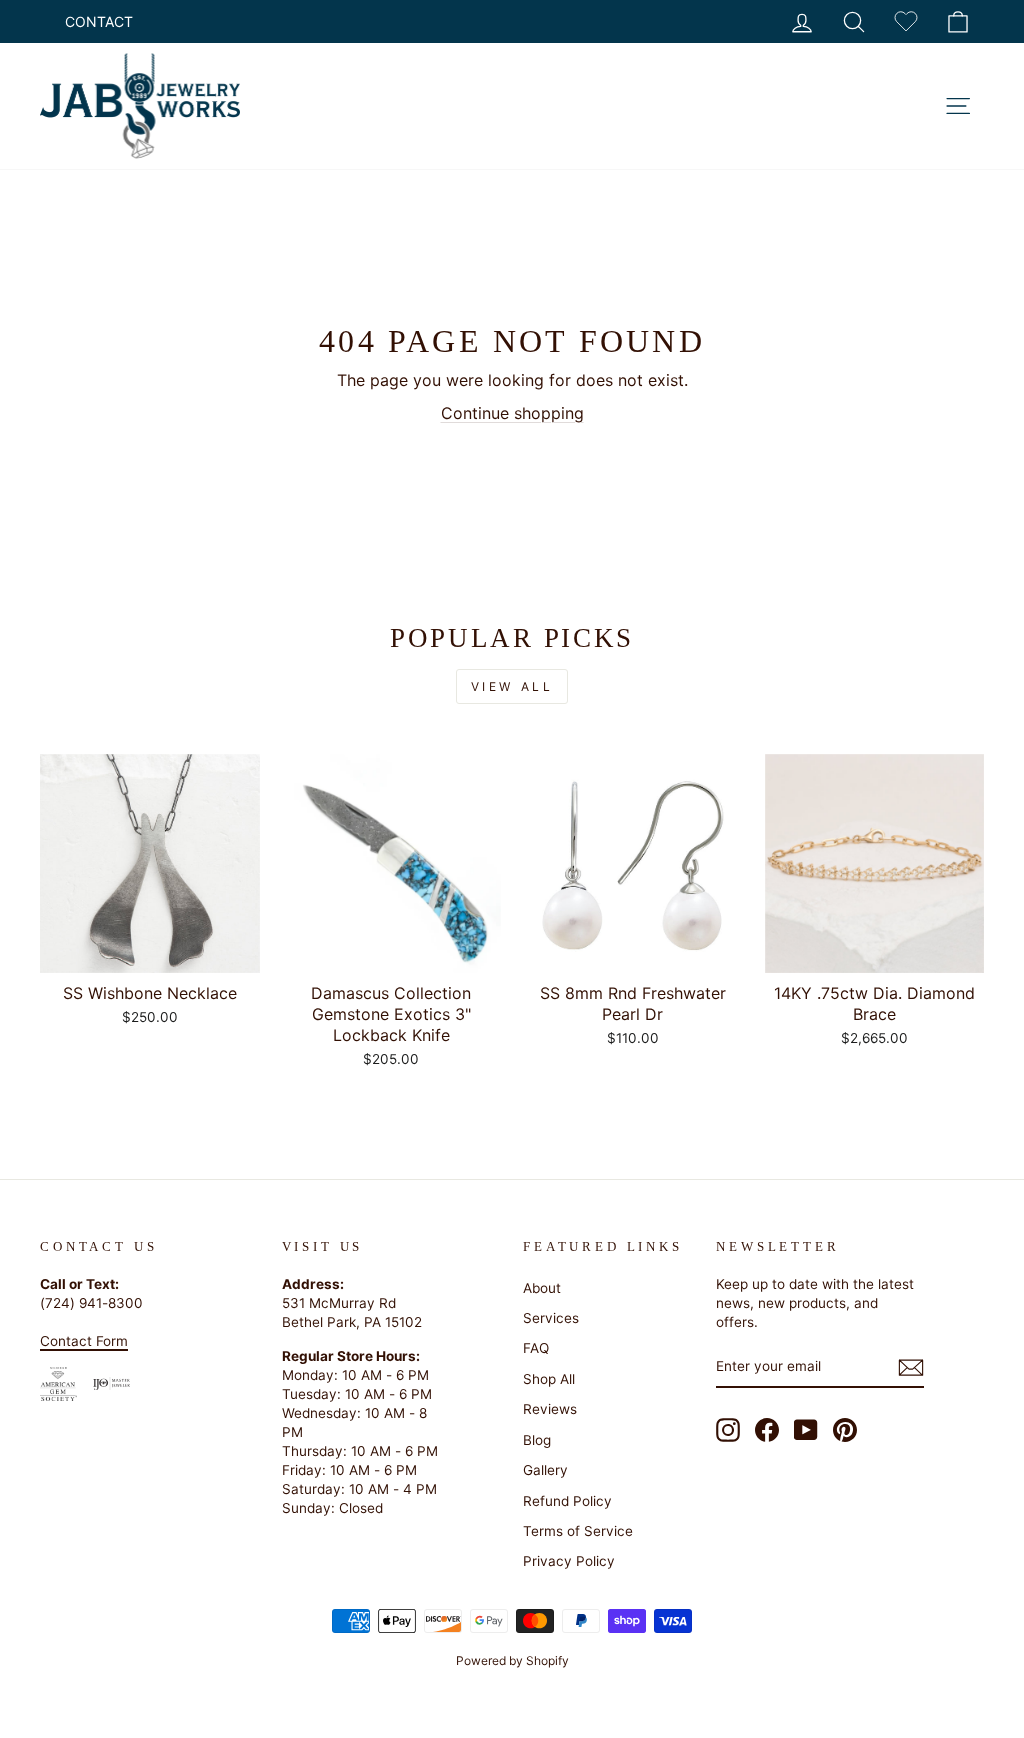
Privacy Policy (569, 1561)
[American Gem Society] (58, 1384)
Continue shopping (512, 413)
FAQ (536, 1348)
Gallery (545, 1470)
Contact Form (84, 1341)
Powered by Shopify (512, 1660)
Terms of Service (578, 1531)
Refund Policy (567, 1501)
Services (551, 1318)
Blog (537, 1440)
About (542, 1288)
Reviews (550, 1409)
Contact (99, 21)
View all (512, 686)
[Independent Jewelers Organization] (111, 1383)
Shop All (549, 1379)
